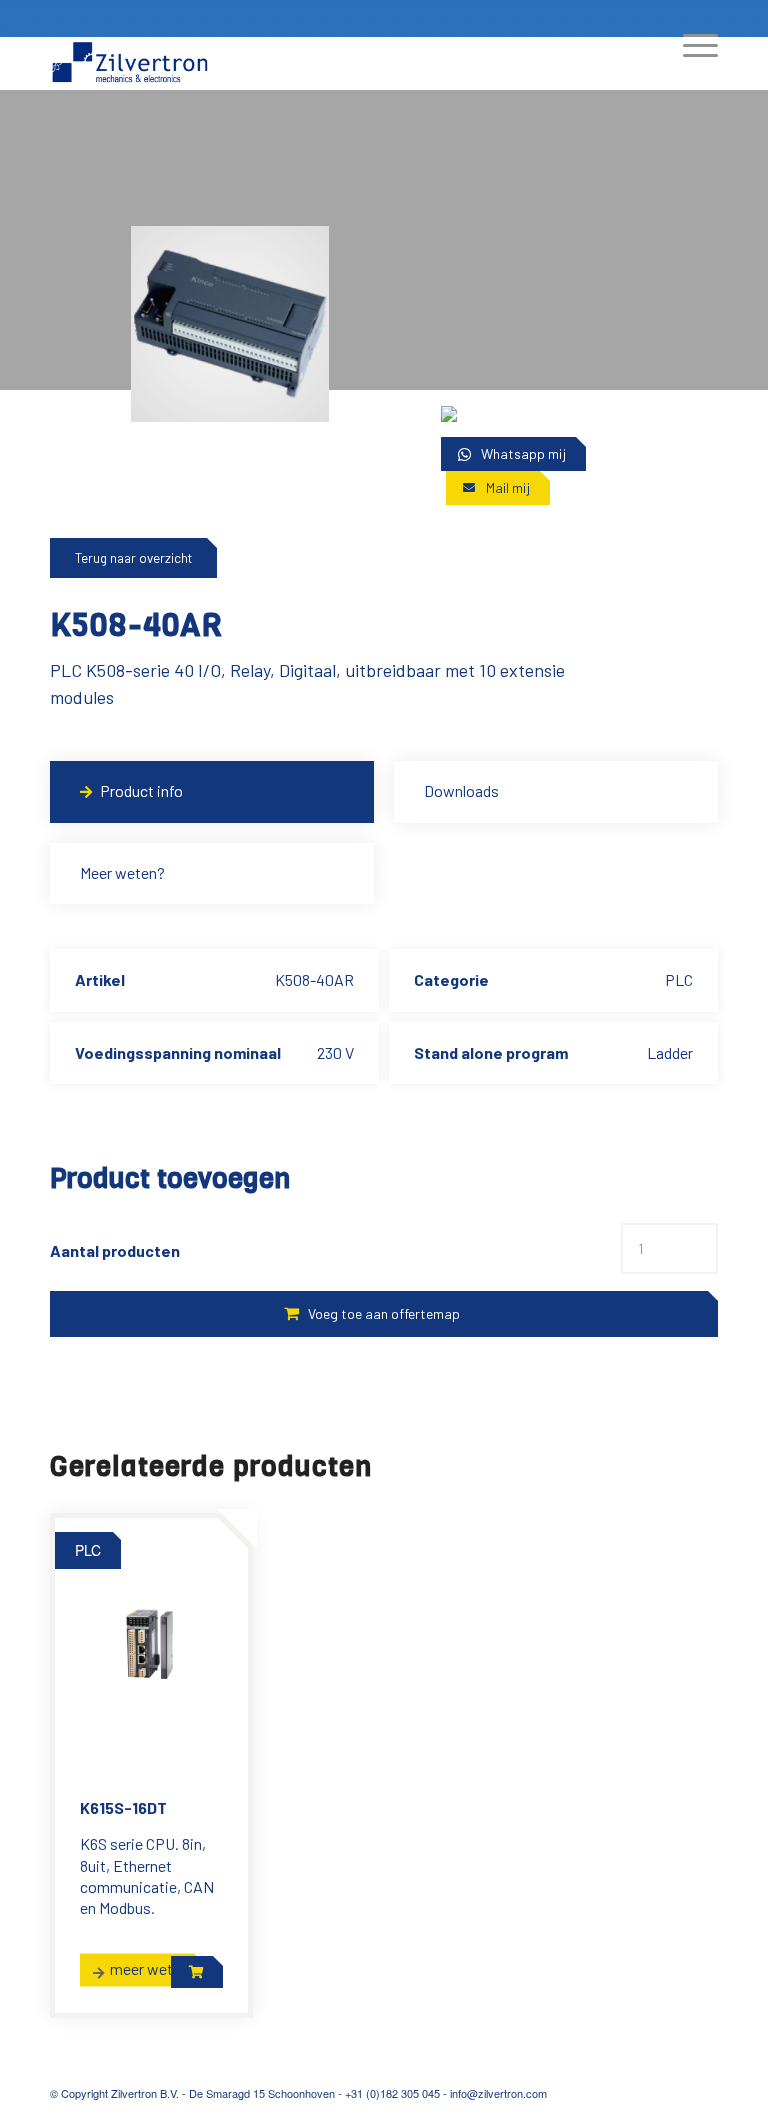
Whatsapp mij (523, 453)
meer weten (149, 1968)
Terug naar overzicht (133, 558)
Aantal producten (115, 1250)
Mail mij (508, 487)
